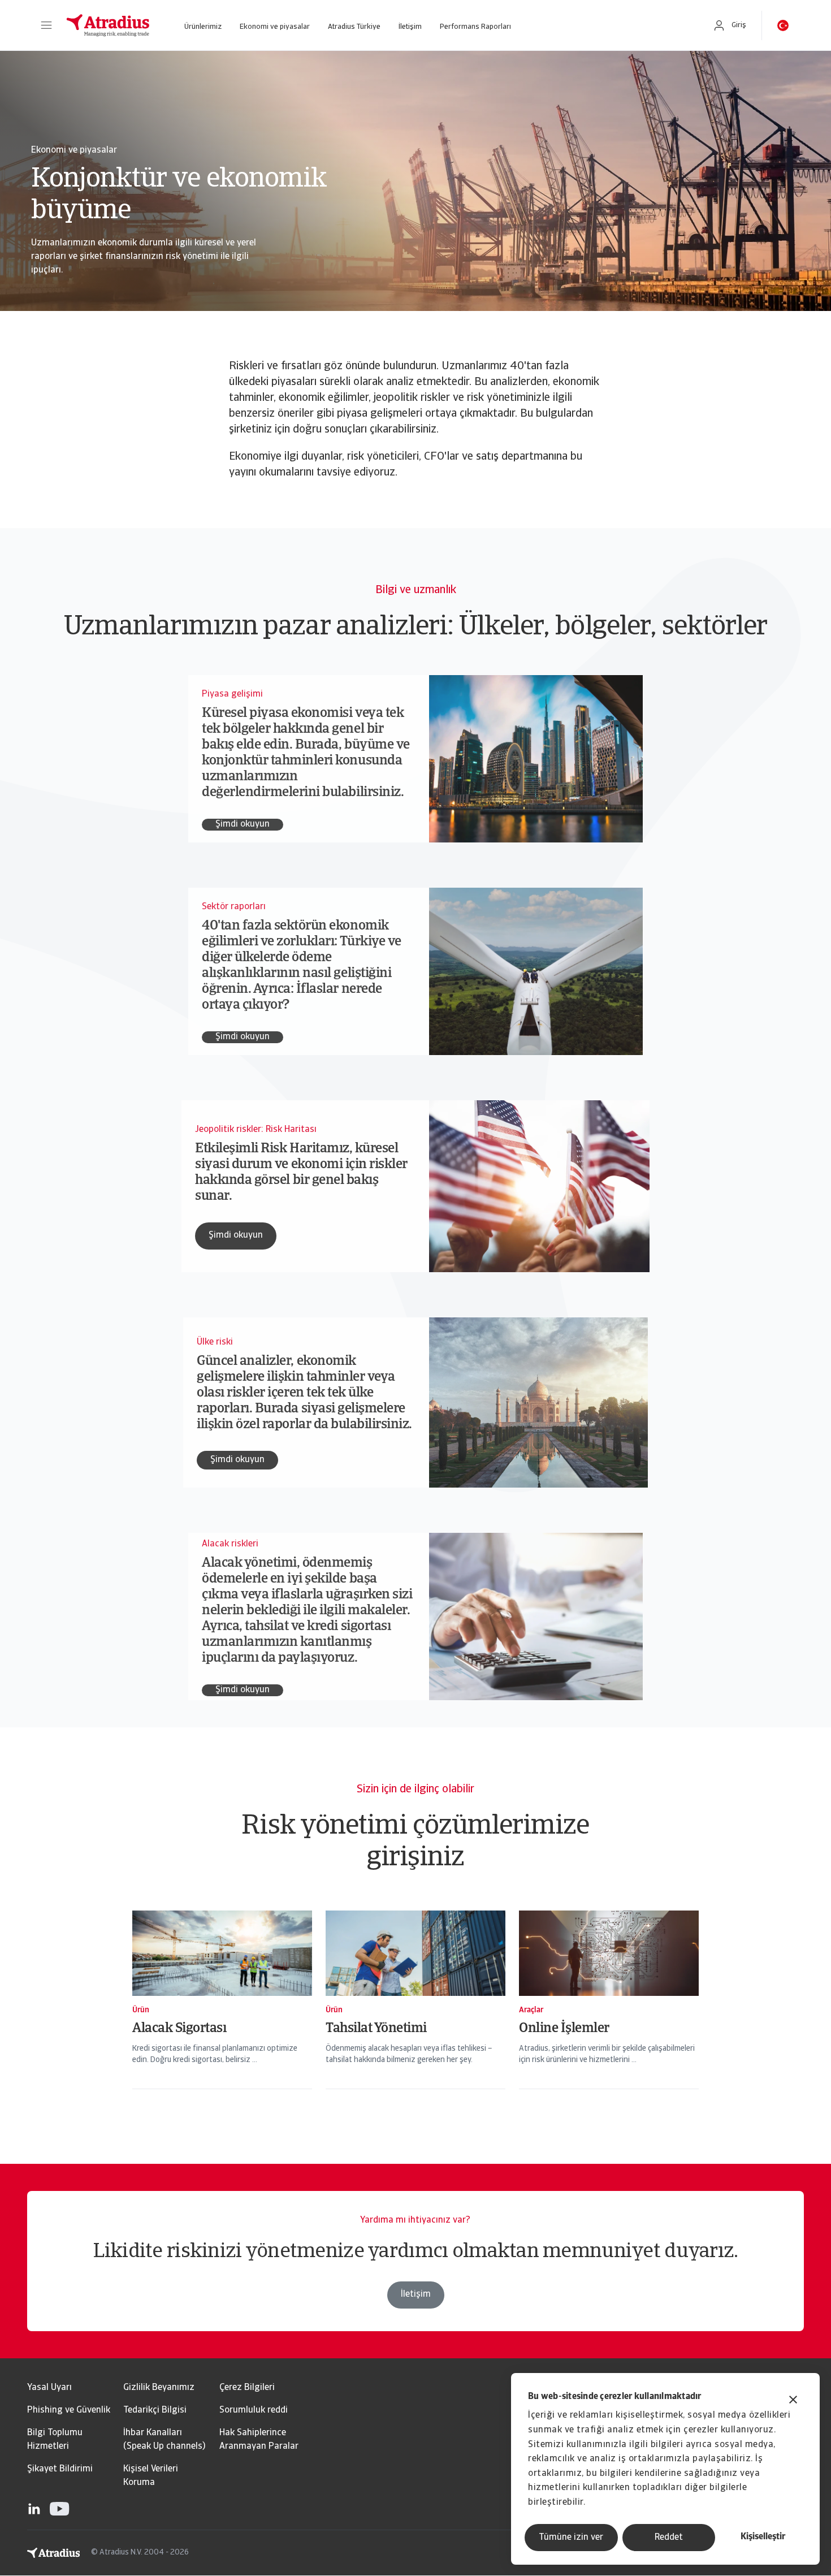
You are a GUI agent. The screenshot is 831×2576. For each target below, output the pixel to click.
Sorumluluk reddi (254, 2410)
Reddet (669, 2538)
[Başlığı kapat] (793, 2401)
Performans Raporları (475, 27)
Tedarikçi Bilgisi (155, 2410)
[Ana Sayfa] (108, 25)
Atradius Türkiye (354, 27)
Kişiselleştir (763, 2537)
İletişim (410, 27)
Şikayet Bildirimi (60, 2469)
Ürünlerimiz (203, 27)
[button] (46, 25)
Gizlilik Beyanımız (159, 2388)
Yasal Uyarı (49, 2388)
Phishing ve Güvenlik (69, 2410)
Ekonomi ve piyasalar (275, 27)
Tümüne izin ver (571, 2538)
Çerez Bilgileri (247, 2388)
